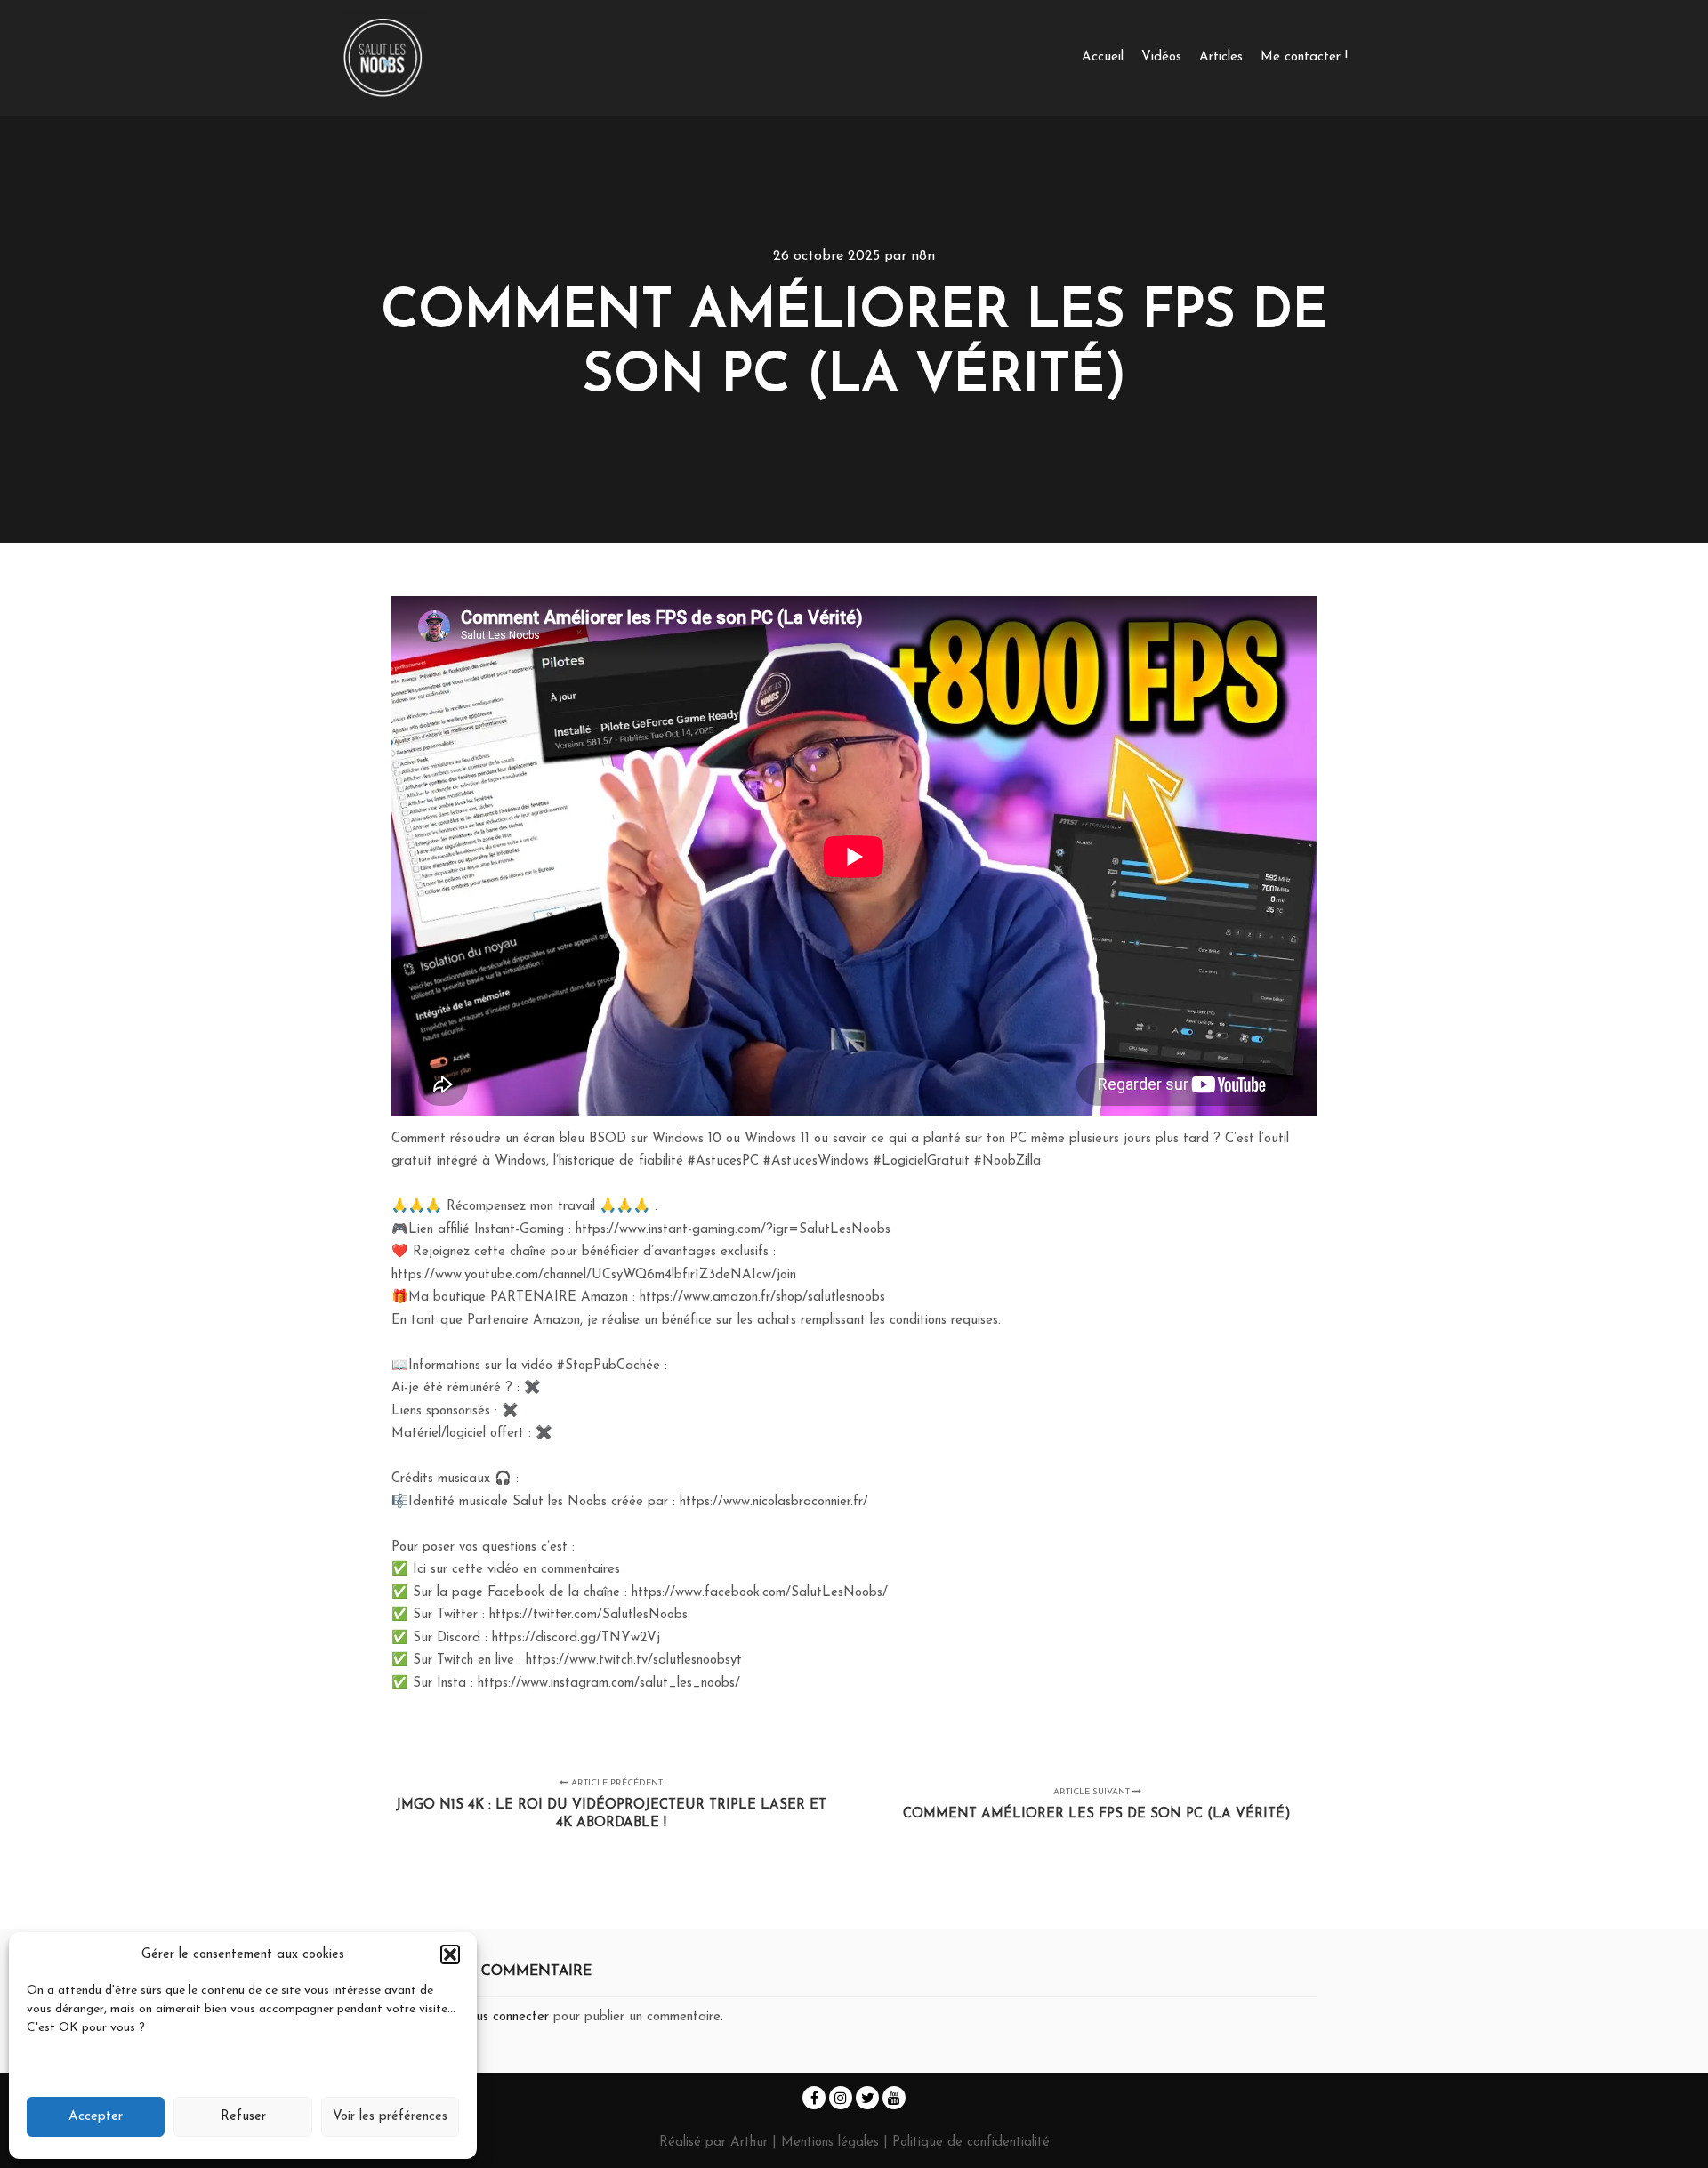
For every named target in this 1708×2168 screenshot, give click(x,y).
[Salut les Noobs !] (383, 58)
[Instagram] (841, 2098)
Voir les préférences (390, 2117)
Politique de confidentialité (971, 2143)
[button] (450, 1954)
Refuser (243, 2117)
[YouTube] (894, 2098)
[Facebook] (814, 2098)
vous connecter (506, 2017)
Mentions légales (832, 2143)
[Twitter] (867, 2098)
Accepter (96, 2117)
